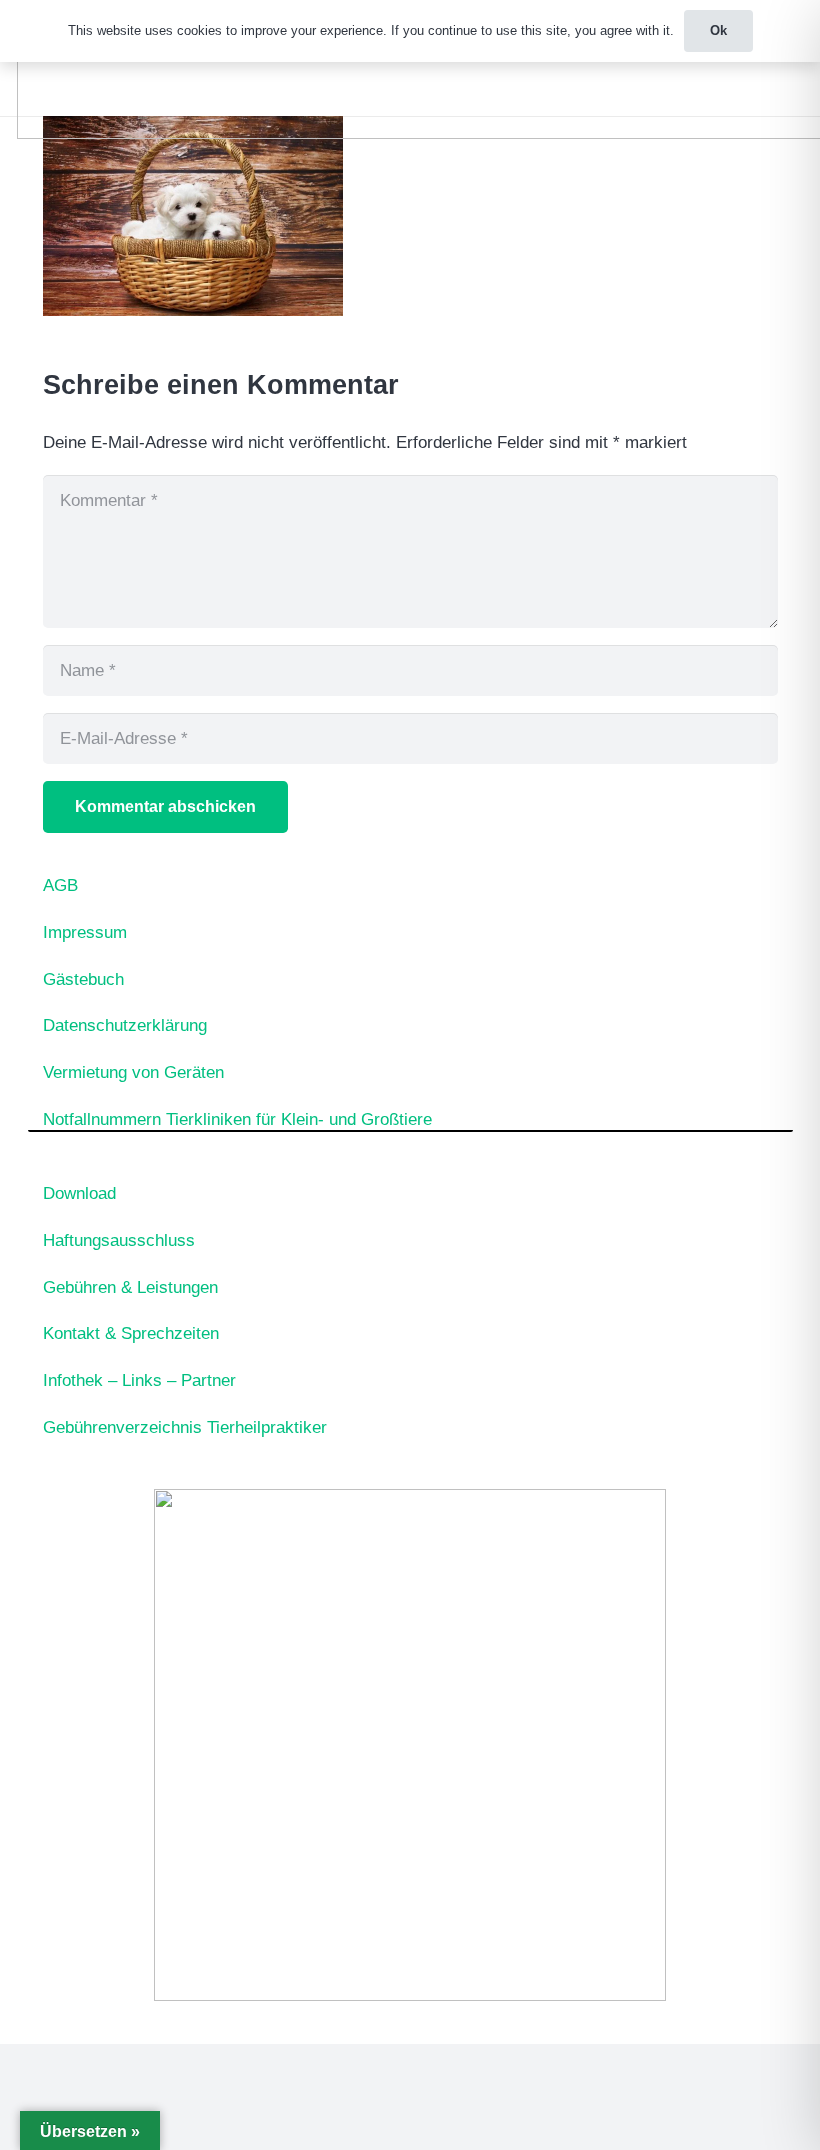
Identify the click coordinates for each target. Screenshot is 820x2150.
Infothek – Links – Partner (139, 1380)
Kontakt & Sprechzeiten (131, 1333)
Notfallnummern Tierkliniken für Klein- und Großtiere (237, 1119)
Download (79, 1193)
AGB (60, 885)
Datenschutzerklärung (125, 1025)
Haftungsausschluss (119, 1240)
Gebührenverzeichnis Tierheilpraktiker (185, 1427)
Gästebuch (83, 979)
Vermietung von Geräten (133, 1072)
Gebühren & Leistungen (130, 1287)
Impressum (85, 932)
